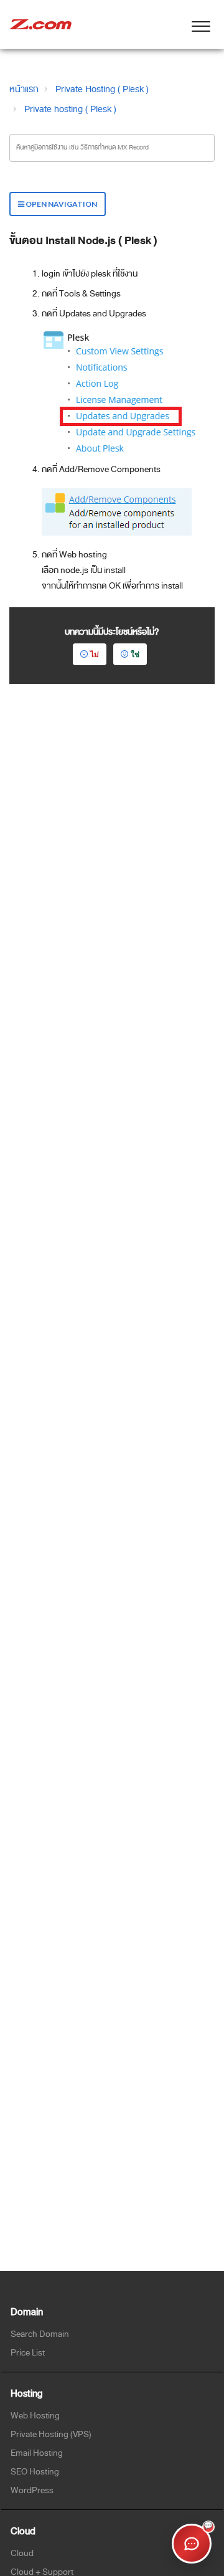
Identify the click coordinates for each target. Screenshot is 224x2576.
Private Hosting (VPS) (51, 2434)
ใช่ (135, 654)
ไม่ (95, 654)
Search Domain (40, 2334)
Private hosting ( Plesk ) (70, 109)
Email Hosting (37, 2453)
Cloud (22, 2553)
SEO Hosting (35, 2472)
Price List (28, 2353)
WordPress (32, 2490)
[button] (201, 24)
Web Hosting (35, 2416)
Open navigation (61, 204)
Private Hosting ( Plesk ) (102, 89)
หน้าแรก (24, 89)
